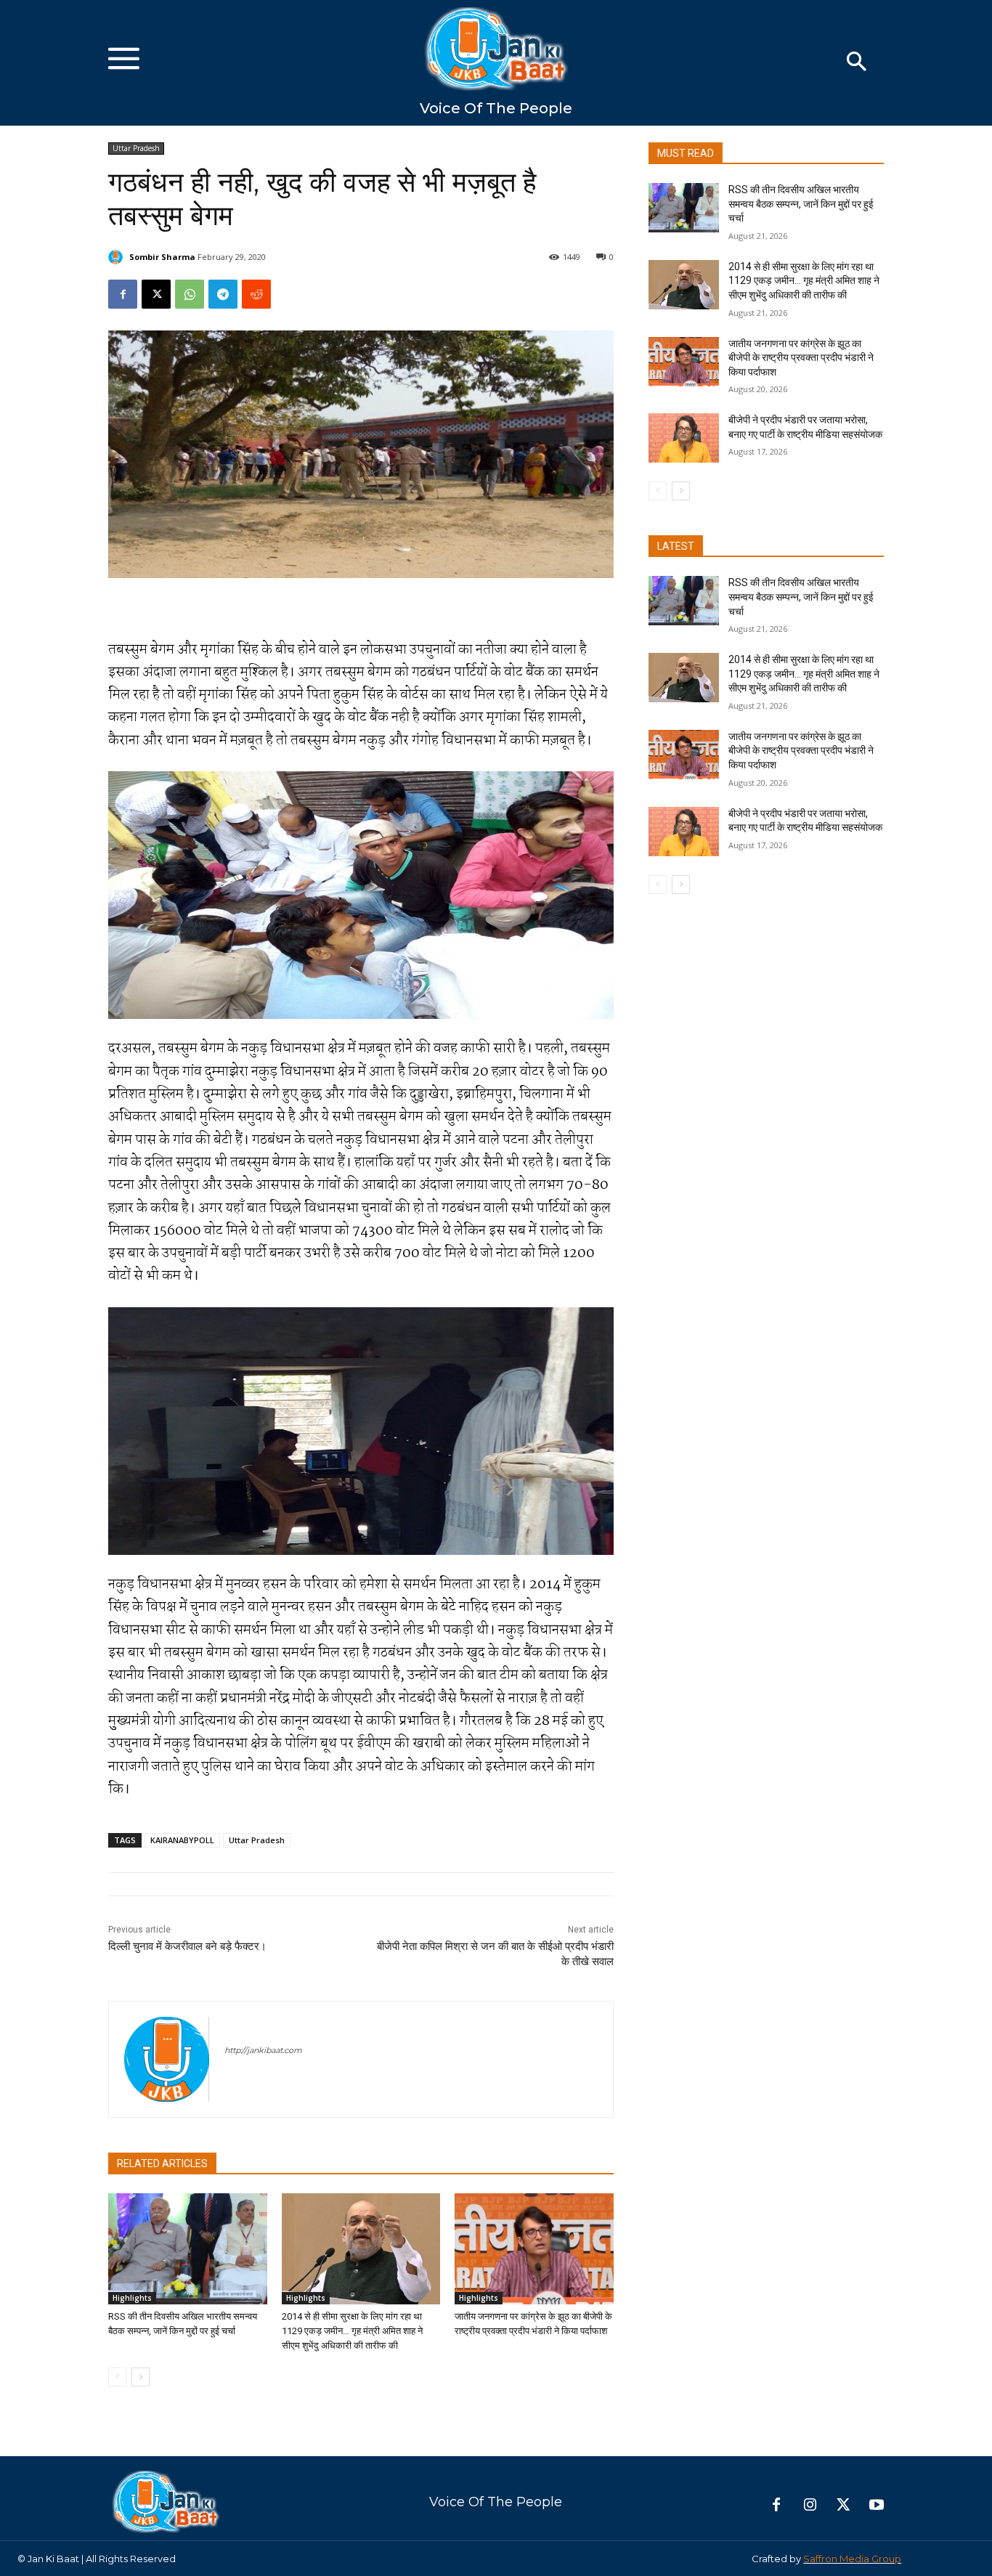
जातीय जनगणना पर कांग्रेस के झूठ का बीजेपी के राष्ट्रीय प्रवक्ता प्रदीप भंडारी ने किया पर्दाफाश (801, 358)
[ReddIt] (256, 294)
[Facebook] (123, 294)
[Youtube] (877, 2506)
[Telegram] (223, 294)
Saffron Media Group (852, 2559)
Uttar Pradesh (136, 148)
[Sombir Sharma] (118, 257)
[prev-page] (117, 2377)
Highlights (132, 2298)
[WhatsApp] (190, 294)
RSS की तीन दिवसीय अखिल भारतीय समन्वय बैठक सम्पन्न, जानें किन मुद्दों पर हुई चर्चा (801, 204)
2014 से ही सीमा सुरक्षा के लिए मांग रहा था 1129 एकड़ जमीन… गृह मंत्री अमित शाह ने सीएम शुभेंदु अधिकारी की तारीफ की (352, 2331)
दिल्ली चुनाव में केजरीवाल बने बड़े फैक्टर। (187, 1946)
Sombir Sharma (162, 257)
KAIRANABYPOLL (182, 1840)
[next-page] (141, 2377)
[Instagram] (810, 2506)
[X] (156, 294)
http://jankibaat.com (263, 2050)
